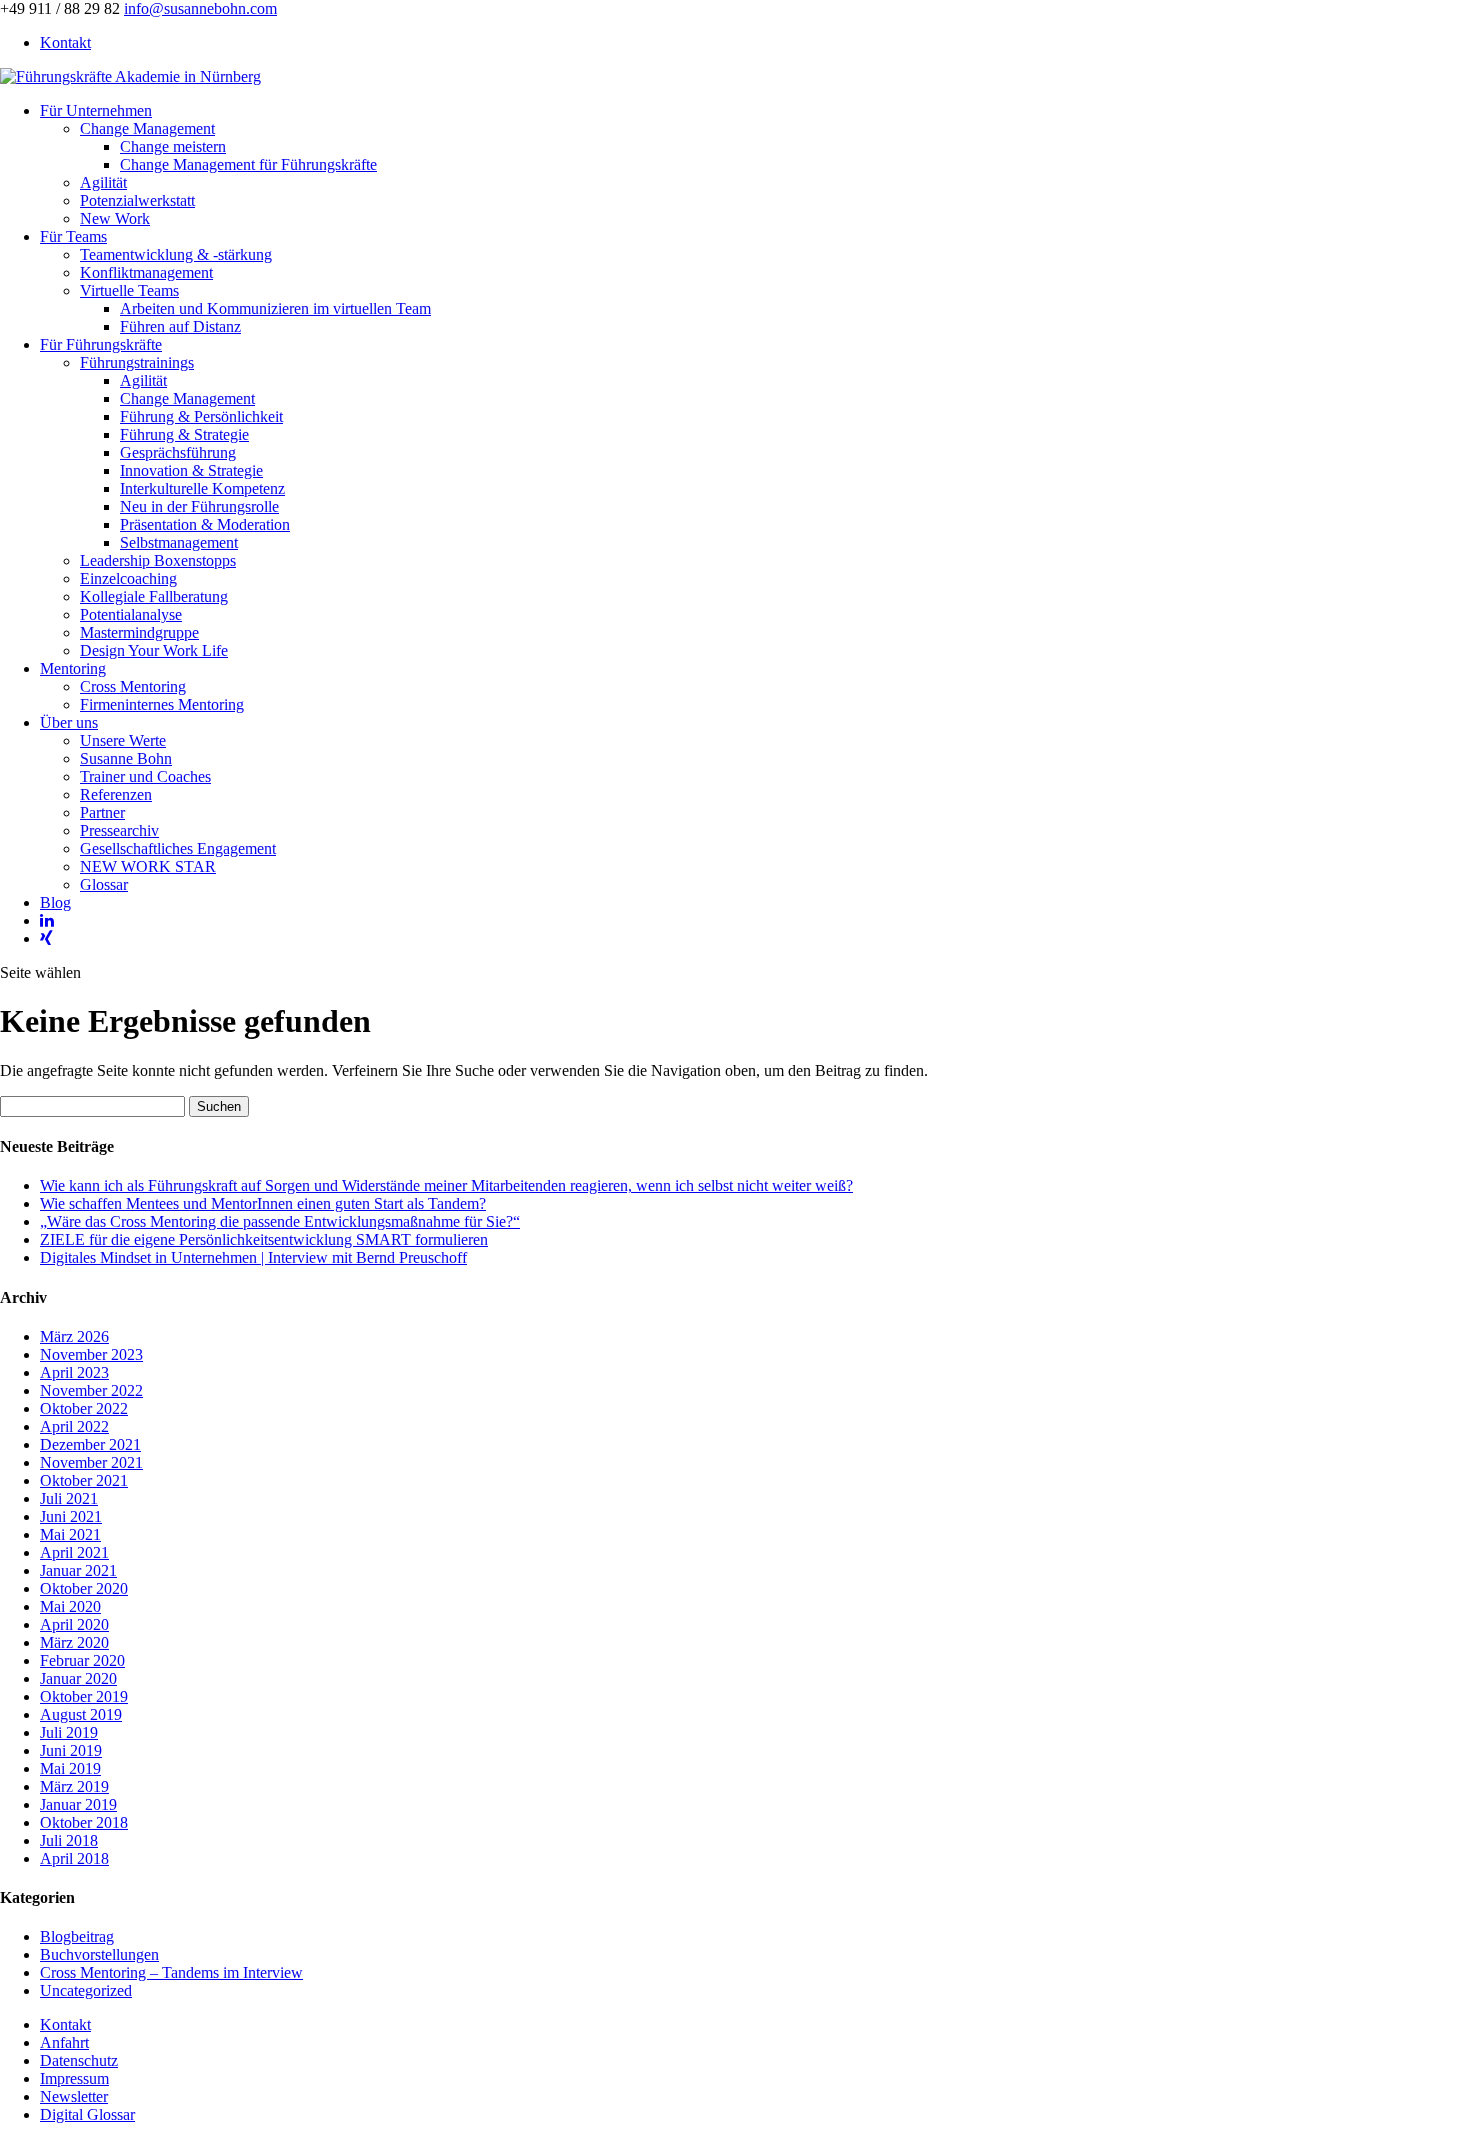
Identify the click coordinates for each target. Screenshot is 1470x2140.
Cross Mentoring (133, 686)
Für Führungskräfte (101, 344)
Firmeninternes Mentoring (162, 704)
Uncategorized (86, 1990)
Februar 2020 (82, 1660)
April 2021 (74, 1552)
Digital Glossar (87, 2114)
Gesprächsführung (178, 452)
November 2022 (91, 1390)
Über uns (69, 722)
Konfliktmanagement (146, 272)
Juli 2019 (69, 1732)
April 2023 (74, 1372)
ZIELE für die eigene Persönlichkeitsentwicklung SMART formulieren (264, 1239)
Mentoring (73, 668)
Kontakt (65, 42)
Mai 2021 (70, 1534)
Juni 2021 (71, 1516)
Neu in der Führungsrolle (199, 506)
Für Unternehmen (96, 110)
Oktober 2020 (84, 1588)
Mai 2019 (70, 1768)
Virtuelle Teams (129, 290)
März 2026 (74, 1336)
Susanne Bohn (126, 758)
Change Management (147, 128)
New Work (115, 218)
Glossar (104, 884)
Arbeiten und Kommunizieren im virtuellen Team (275, 308)
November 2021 (91, 1462)
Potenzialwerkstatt (137, 200)
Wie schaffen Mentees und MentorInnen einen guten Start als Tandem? (263, 1203)
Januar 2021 (78, 1570)
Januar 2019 (78, 1804)
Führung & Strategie (184, 434)
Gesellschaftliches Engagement (178, 848)
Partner (102, 812)
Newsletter (74, 2096)
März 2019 (74, 1786)
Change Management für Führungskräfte (248, 164)
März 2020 (74, 1642)
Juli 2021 (69, 1498)
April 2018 (74, 1858)
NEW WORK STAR (148, 866)
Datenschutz (79, 2060)
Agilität (103, 182)
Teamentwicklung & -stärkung (176, 254)
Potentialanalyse (131, 614)
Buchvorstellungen (99, 1954)
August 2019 (81, 1714)
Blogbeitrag (77, 1936)
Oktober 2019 (84, 1696)
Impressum (74, 2078)
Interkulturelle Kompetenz (202, 488)
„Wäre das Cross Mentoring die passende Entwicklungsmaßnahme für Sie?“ (280, 1221)
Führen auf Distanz (180, 326)
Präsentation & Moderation (205, 524)
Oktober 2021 (84, 1480)
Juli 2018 (69, 1840)
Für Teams (73, 236)
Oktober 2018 (84, 1822)
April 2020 (74, 1624)
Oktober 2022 (84, 1408)
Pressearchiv (119, 830)
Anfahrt (64, 2042)
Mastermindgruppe (139, 632)
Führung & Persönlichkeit (201, 416)
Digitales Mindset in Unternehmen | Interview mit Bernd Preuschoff (253, 1257)
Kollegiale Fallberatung (154, 596)
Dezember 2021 (90, 1444)
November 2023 (91, 1354)
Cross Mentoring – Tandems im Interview (171, 1972)
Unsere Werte (123, 740)
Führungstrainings (137, 362)
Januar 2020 (78, 1678)
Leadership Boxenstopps (158, 560)
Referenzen (116, 794)
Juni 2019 (71, 1750)
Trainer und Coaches (145, 776)
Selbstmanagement (179, 542)
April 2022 (74, 1426)
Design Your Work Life (154, 650)
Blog (55, 902)
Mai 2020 (70, 1606)
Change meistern (173, 146)
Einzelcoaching (128, 578)
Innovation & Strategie (191, 470)
